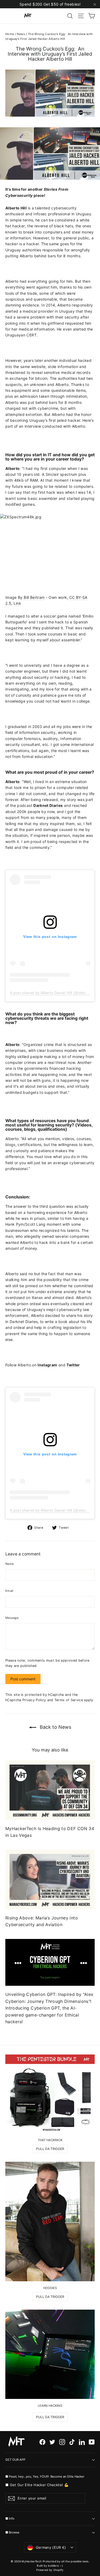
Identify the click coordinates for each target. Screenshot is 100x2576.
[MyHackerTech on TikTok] (72, 2442)
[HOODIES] (50, 2222)
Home (10, 34)
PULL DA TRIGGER (50, 2149)
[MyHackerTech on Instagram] (62, 2442)
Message (12, 1618)
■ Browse (12, 2532)
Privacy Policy (34, 1700)
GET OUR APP (15, 2460)
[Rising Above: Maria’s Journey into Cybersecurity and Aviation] (50, 1879)
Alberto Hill (17, 208)
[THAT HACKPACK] (50, 2094)
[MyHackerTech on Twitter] (52, 2442)
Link (17, 603)
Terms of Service (69, 1700)
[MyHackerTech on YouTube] (92, 2442)
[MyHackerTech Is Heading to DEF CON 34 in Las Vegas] (50, 1790)
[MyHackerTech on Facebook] (42, 2442)
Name (9, 1564)
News (21, 34)
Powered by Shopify (50, 2570)
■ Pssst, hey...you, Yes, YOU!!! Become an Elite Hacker (45, 2476)
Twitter (73, 1365)
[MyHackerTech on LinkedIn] (82, 2442)
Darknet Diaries (48, 805)
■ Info (10, 2518)
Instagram (47, 1365)
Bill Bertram (34, 597)
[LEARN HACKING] (50, 2354)
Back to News (55, 1727)
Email (9, 1591)
